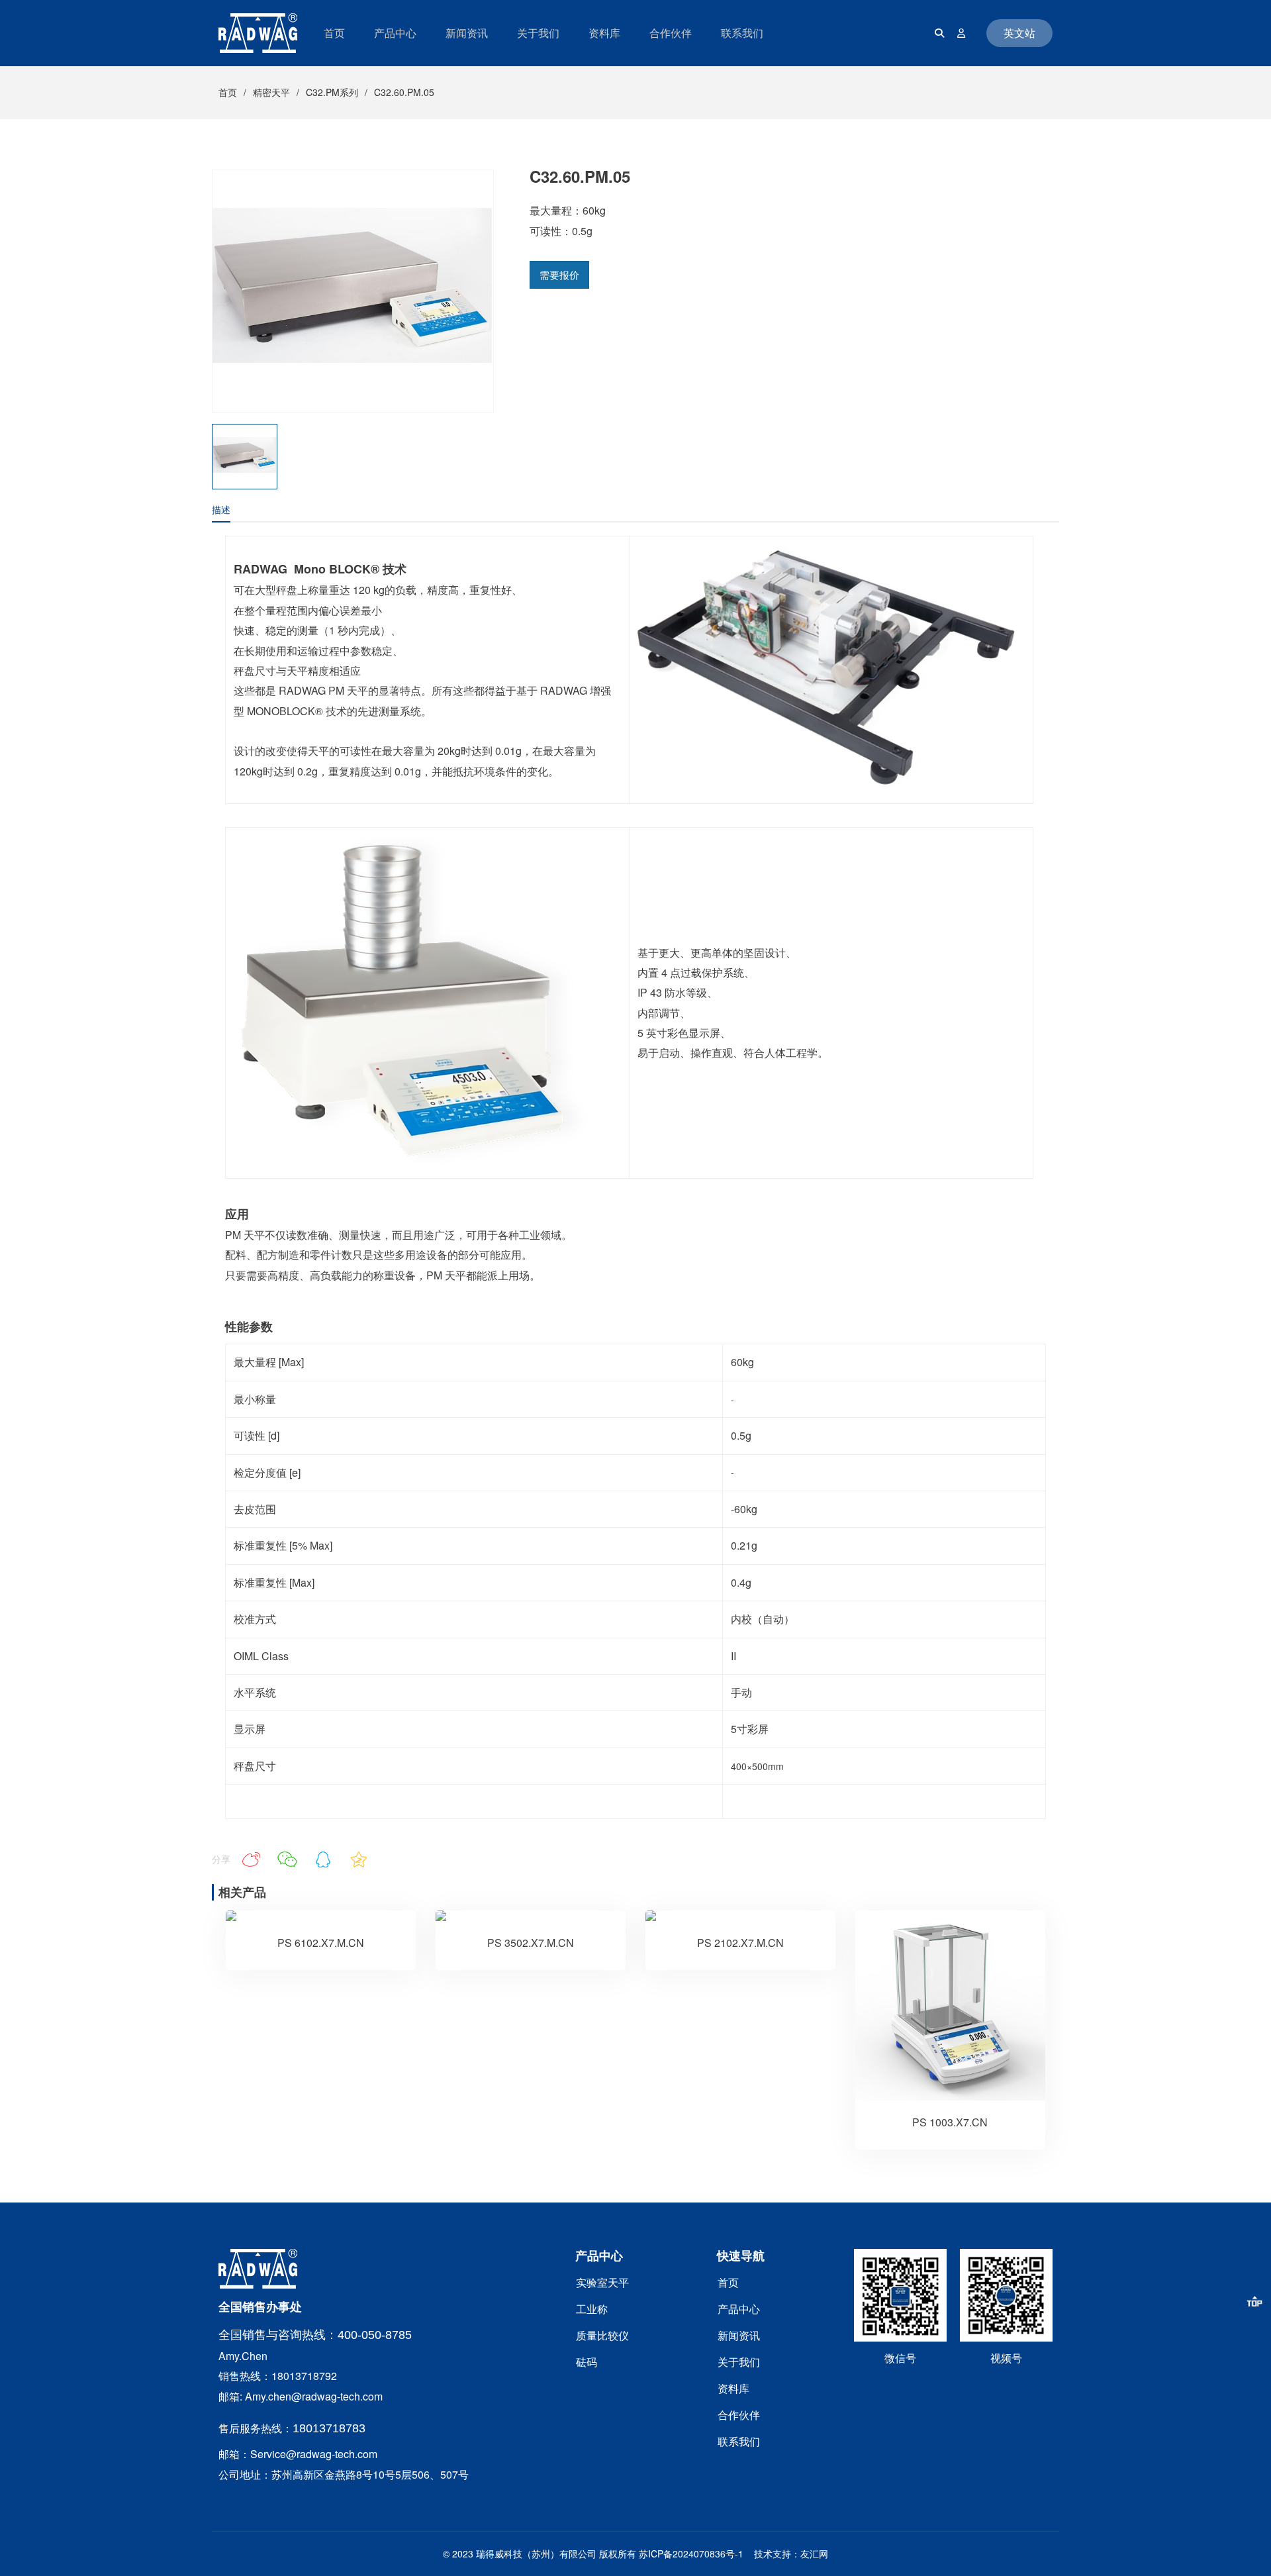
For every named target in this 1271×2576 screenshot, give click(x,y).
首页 (228, 92)
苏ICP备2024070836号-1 (691, 2553)
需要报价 (559, 274)
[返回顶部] (1254, 2301)
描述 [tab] (221, 509)
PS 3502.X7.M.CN (531, 1943)
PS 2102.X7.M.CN (740, 1943)
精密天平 (271, 92)
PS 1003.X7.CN (950, 2122)
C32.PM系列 (332, 92)
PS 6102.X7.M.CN (321, 1943)
